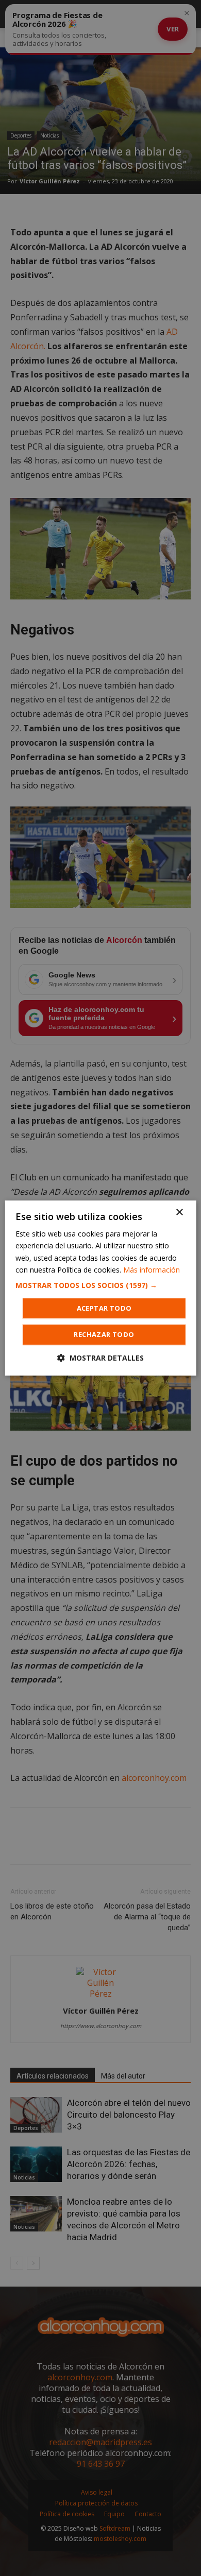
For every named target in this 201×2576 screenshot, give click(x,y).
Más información (152, 1270)
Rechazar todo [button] (104, 1334)
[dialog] (100, 1288)
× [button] (179, 1213)
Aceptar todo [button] (104, 1308)
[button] (101, 1285)
